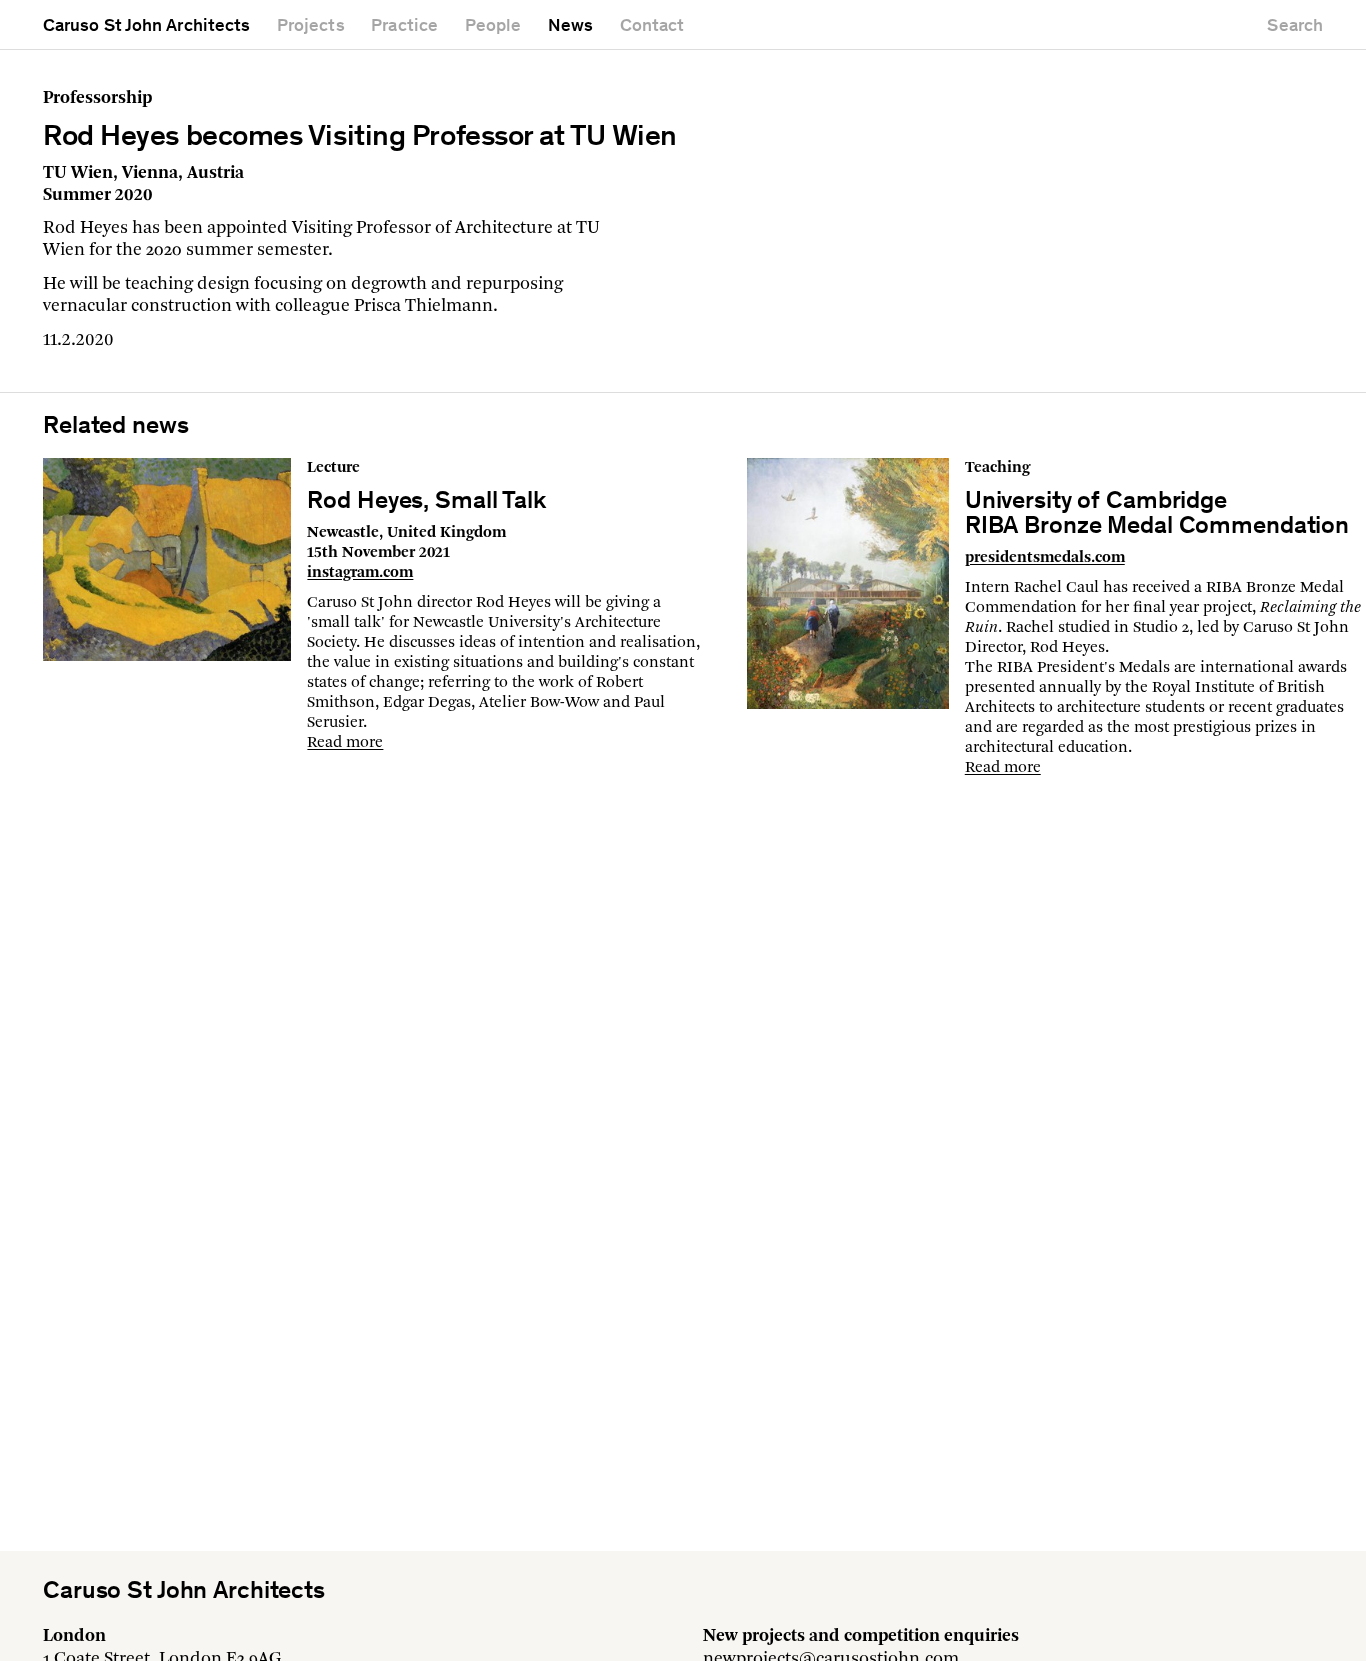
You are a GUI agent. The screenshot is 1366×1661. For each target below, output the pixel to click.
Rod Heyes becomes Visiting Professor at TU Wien (360, 138)
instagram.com (360, 573)
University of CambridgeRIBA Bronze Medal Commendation (1157, 515)
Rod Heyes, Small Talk (426, 502)
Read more (345, 743)
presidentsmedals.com (1045, 558)
